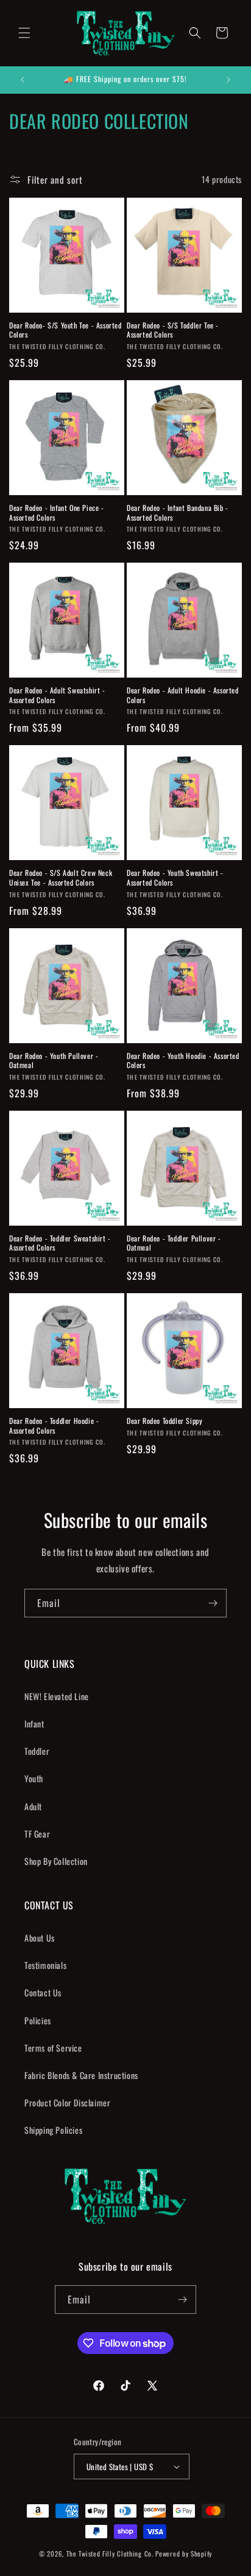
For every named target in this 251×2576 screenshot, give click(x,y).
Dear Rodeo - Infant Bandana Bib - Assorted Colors (178, 512)
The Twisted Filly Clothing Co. (111, 2553)
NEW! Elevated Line (57, 1696)
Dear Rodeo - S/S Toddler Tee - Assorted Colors (173, 330)
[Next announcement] (228, 80)
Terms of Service (53, 2048)
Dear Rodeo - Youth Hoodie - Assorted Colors (183, 1061)
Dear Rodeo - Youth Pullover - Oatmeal (54, 1061)
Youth (34, 1778)
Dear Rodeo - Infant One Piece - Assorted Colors (57, 512)
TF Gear (37, 1834)
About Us (40, 1938)
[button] (24, 33)
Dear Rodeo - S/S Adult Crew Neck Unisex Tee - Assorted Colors (61, 877)
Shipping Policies (53, 2130)
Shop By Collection (56, 1861)
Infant (34, 1724)
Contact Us (43, 1992)
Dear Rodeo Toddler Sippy (164, 1421)
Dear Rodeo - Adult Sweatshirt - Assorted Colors (57, 695)
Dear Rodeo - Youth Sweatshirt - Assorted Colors (175, 877)
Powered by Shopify (184, 2553)
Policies (38, 2020)
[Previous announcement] (23, 80)
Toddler (37, 1751)
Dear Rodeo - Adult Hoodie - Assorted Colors (183, 695)
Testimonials (45, 1965)
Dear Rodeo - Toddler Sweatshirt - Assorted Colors (60, 1243)
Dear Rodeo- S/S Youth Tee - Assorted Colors (65, 330)
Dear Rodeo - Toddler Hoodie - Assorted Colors (54, 1425)
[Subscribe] (213, 1603)
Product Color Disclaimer (67, 2102)
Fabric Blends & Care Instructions (81, 2075)
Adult (33, 1806)
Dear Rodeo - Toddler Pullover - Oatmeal (174, 1243)
